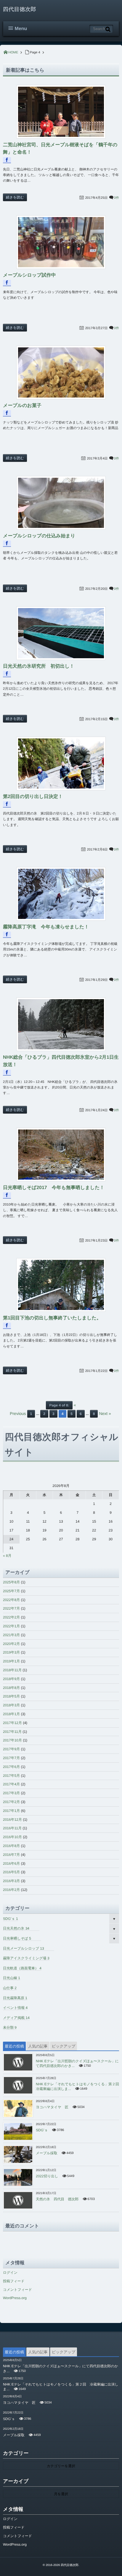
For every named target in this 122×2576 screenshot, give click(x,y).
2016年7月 (11, 1855)
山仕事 (10, 1988)
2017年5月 (11, 1776)
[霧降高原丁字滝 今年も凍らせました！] (61, 894)
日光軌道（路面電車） (22, 1968)
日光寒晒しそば (17, 1938)
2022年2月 (11, 1617)
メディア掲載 (16, 2018)
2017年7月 (11, 1758)
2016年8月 (11, 1846)
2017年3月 (11, 1793)
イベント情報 (15, 2008)
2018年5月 (11, 1696)
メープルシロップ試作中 (29, 275)
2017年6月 (11, 1767)
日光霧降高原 (15, 1998)
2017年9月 (11, 1749)
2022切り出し (47, 2176)
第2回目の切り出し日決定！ (33, 797)
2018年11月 (12, 1670)
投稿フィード (14, 2281)
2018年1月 (11, 1714)
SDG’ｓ (11, 1919)
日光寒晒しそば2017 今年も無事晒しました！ (54, 1188)
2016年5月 (11, 1872)
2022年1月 (11, 1626)
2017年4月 (11, 1784)
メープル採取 (47, 2153)
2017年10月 (12, 1740)
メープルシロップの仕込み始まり (39, 536)
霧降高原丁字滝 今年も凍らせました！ (46, 927)
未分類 (10, 2027)
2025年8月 (11, 1582)
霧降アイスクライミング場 (26, 1958)
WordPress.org (15, 2298)
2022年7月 (11, 1608)
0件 (117, 198)
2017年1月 (11, 1811)
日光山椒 (12, 1978)
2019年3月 (11, 1652)
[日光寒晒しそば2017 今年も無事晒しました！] (61, 1155)
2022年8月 (11, 1600)
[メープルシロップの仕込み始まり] (61, 503)
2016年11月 (12, 1828)
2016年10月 (12, 1837)
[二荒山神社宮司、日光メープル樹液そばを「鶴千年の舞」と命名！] (61, 112)
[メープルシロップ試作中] (61, 242)
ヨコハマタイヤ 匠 (52, 2107)
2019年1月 (11, 1661)
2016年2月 (11, 1890)
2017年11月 (12, 1732)
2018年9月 (11, 1679)
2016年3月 (11, 1881)
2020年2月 (11, 1644)
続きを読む (15, 197)
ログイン (10, 2273)
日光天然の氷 (16, 1928)
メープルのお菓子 (22, 406)
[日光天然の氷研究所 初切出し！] (61, 633)
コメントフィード (17, 2290)
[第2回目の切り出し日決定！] (61, 764)
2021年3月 (11, 1635)
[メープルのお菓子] (61, 372)
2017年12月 (12, 1723)
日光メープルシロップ (24, 1948)
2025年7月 (11, 1591)
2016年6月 (11, 1864)
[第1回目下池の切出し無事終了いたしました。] (61, 1285)
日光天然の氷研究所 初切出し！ (39, 666)
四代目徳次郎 (20, 9)
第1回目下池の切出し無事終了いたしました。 (52, 1318)
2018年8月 (11, 1688)
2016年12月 (12, 1820)
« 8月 (7, 1556)
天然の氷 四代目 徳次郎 (57, 2199)
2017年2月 (11, 1802)
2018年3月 (11, 1705)
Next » (105, 1413)
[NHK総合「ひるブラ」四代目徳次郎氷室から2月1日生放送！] (61, 1024)
